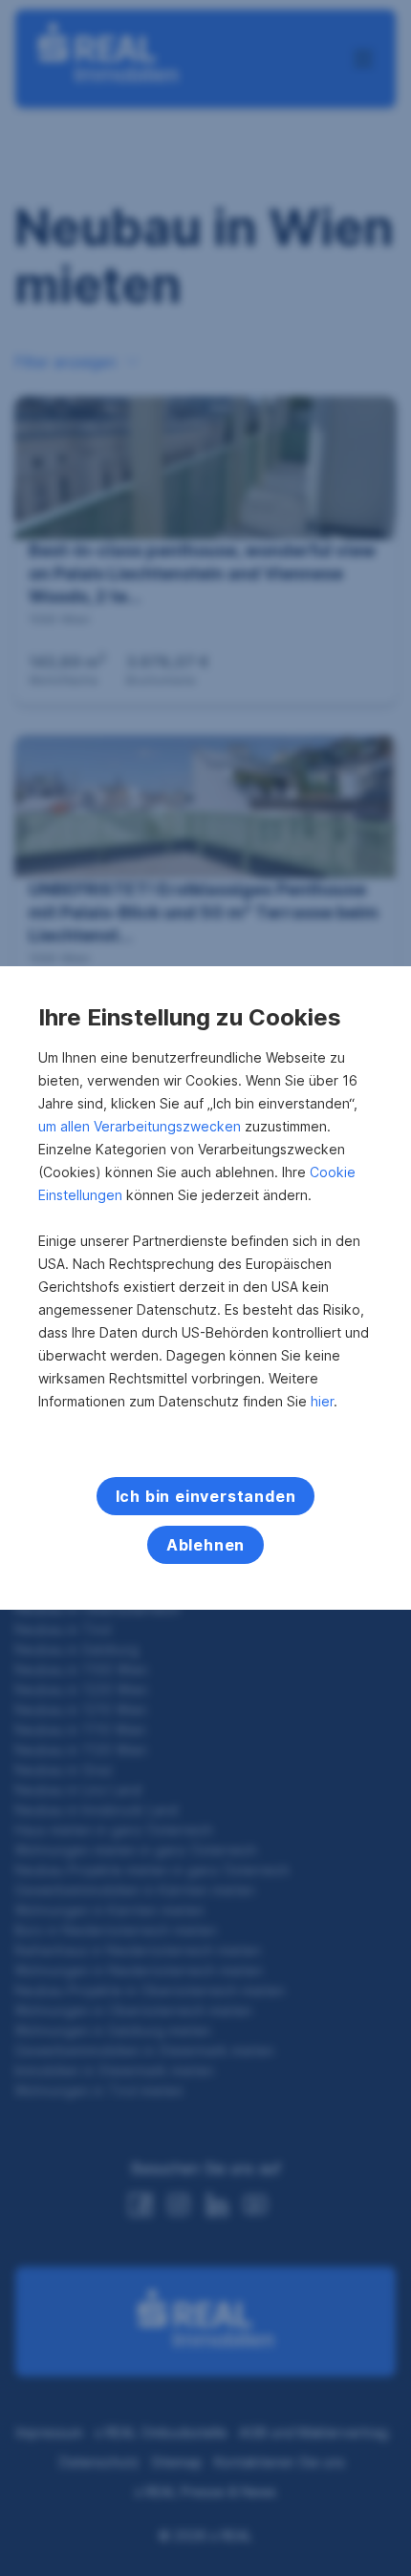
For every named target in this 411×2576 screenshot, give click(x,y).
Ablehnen (205, 1545)
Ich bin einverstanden (206, 1496)
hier (322, 1401)
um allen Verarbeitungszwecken (140, 1126)
